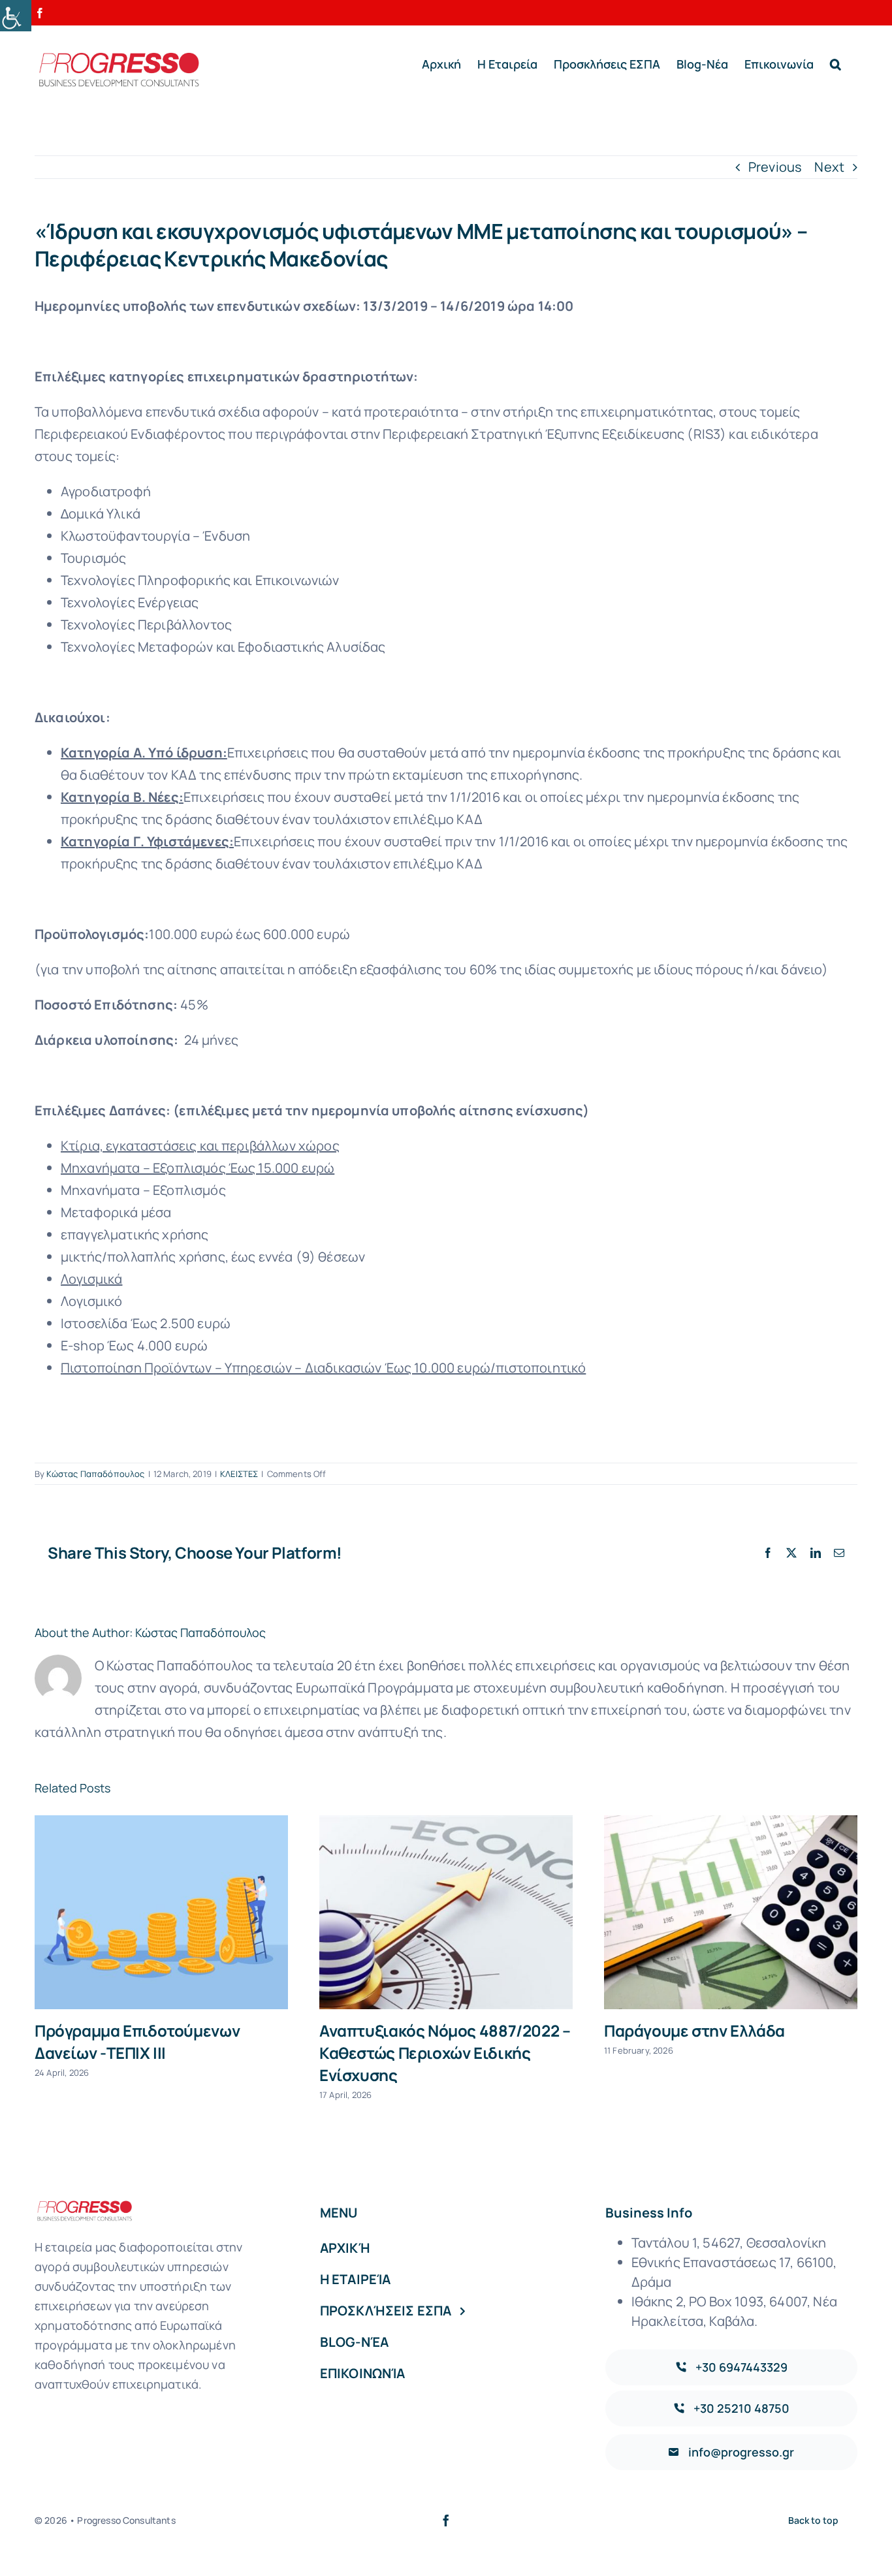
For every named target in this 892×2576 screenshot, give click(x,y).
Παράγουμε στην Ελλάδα (694, 2030)
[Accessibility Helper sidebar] (16, 16)
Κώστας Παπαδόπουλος (95, 1474)
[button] (836, 64)
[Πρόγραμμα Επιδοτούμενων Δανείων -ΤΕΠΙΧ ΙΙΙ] (161, 1912)
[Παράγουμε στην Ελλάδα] (731, 1912)
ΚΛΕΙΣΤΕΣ (239, 1474)
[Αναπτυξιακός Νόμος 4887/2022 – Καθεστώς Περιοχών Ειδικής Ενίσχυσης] (446, 1912)
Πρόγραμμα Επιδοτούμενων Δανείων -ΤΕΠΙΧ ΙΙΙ (137, 2042)
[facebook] (446, 2520)
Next (829, 167)
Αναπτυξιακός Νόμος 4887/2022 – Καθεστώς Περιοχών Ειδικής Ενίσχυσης (445, 2053)
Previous (775, 167)
